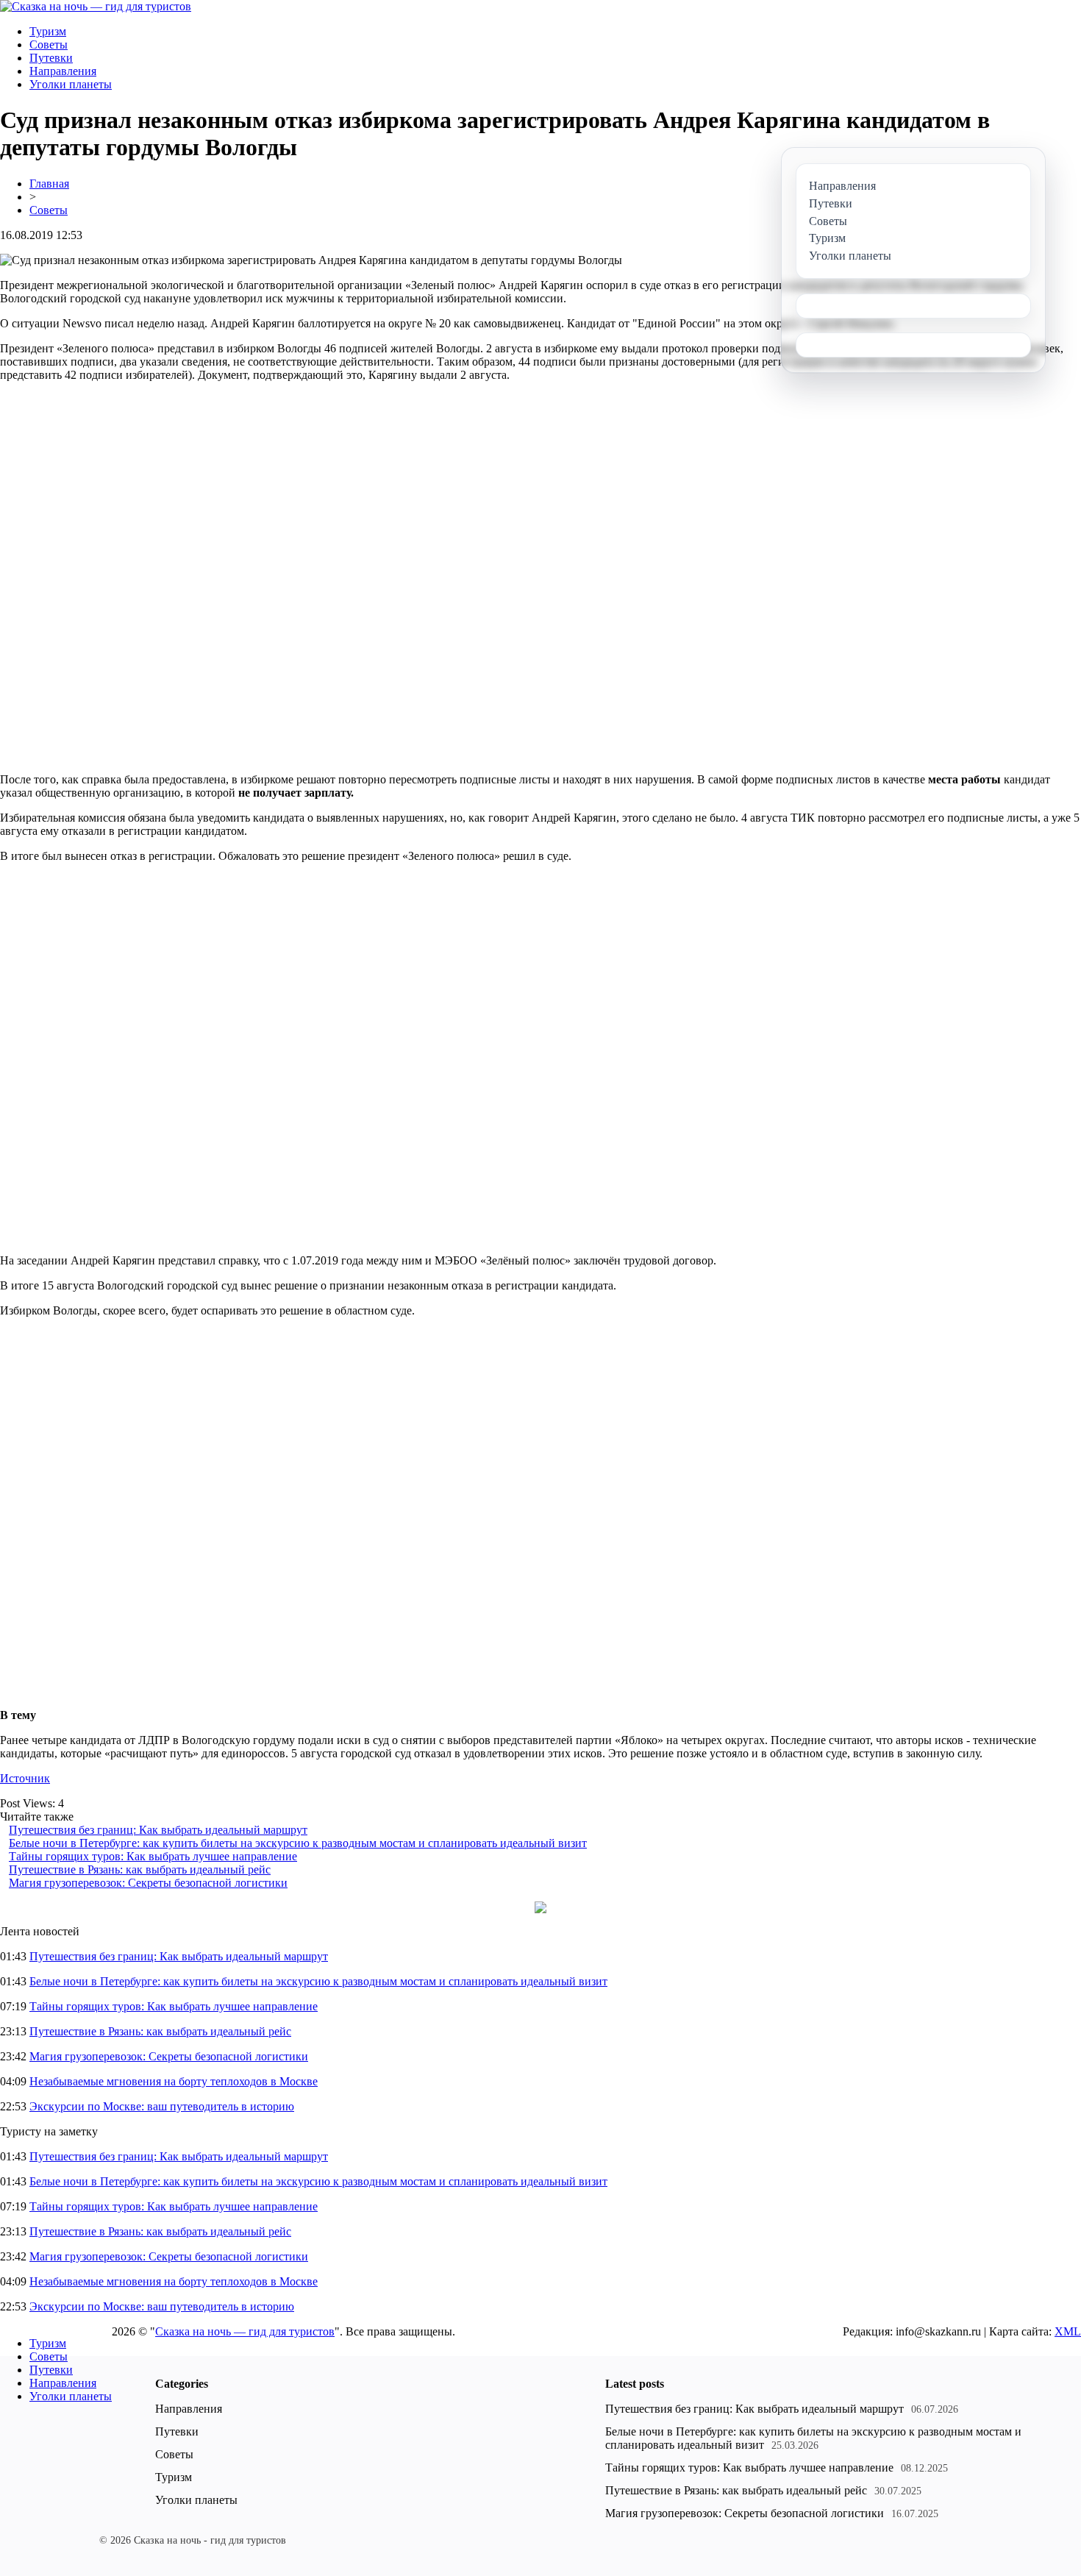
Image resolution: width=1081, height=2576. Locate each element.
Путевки (51, 58)
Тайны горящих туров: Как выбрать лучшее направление (153, 1856)
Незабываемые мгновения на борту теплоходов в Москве (174, 2081)
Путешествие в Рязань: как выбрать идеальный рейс (140, 1869)
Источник (25, 1778)
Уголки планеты (71, 84)
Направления (63, 71)
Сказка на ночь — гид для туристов (245, 2331)
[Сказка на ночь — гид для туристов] (96, 6)
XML (1068, 2331)
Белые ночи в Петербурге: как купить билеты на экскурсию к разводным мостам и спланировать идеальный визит (298, 1843)
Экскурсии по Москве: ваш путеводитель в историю (162, 2106)
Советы (49, 45)
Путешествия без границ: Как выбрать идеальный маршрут (158, 1830)
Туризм (48, 31)
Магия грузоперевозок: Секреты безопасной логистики (148, 1883)
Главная (49, 184)
